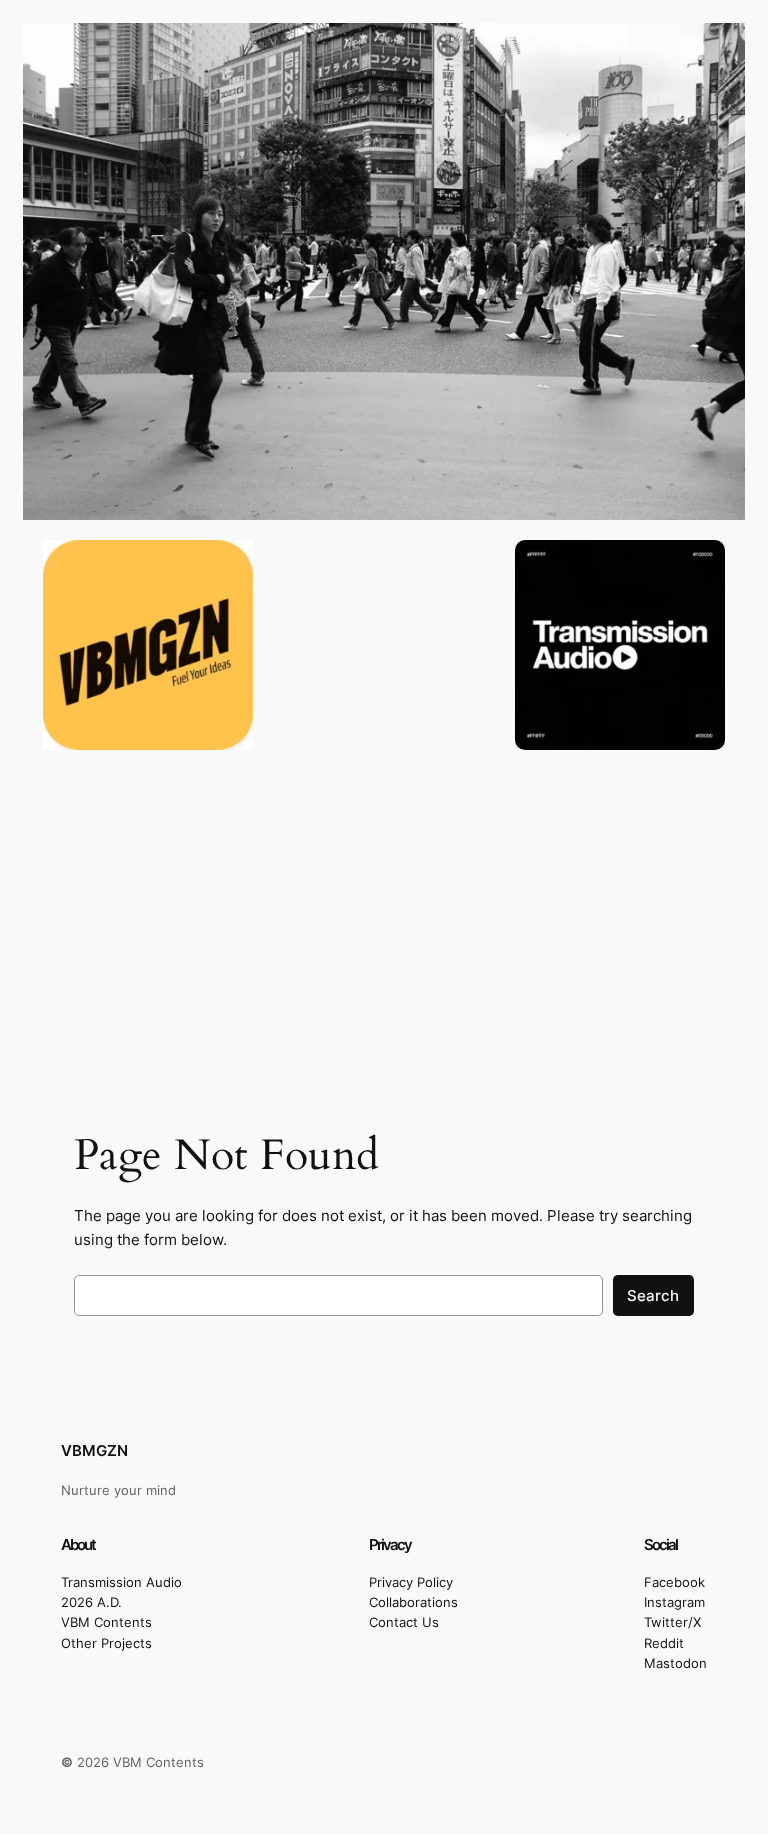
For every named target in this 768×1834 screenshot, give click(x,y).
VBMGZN (94, 1450)
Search (653, 1295)
